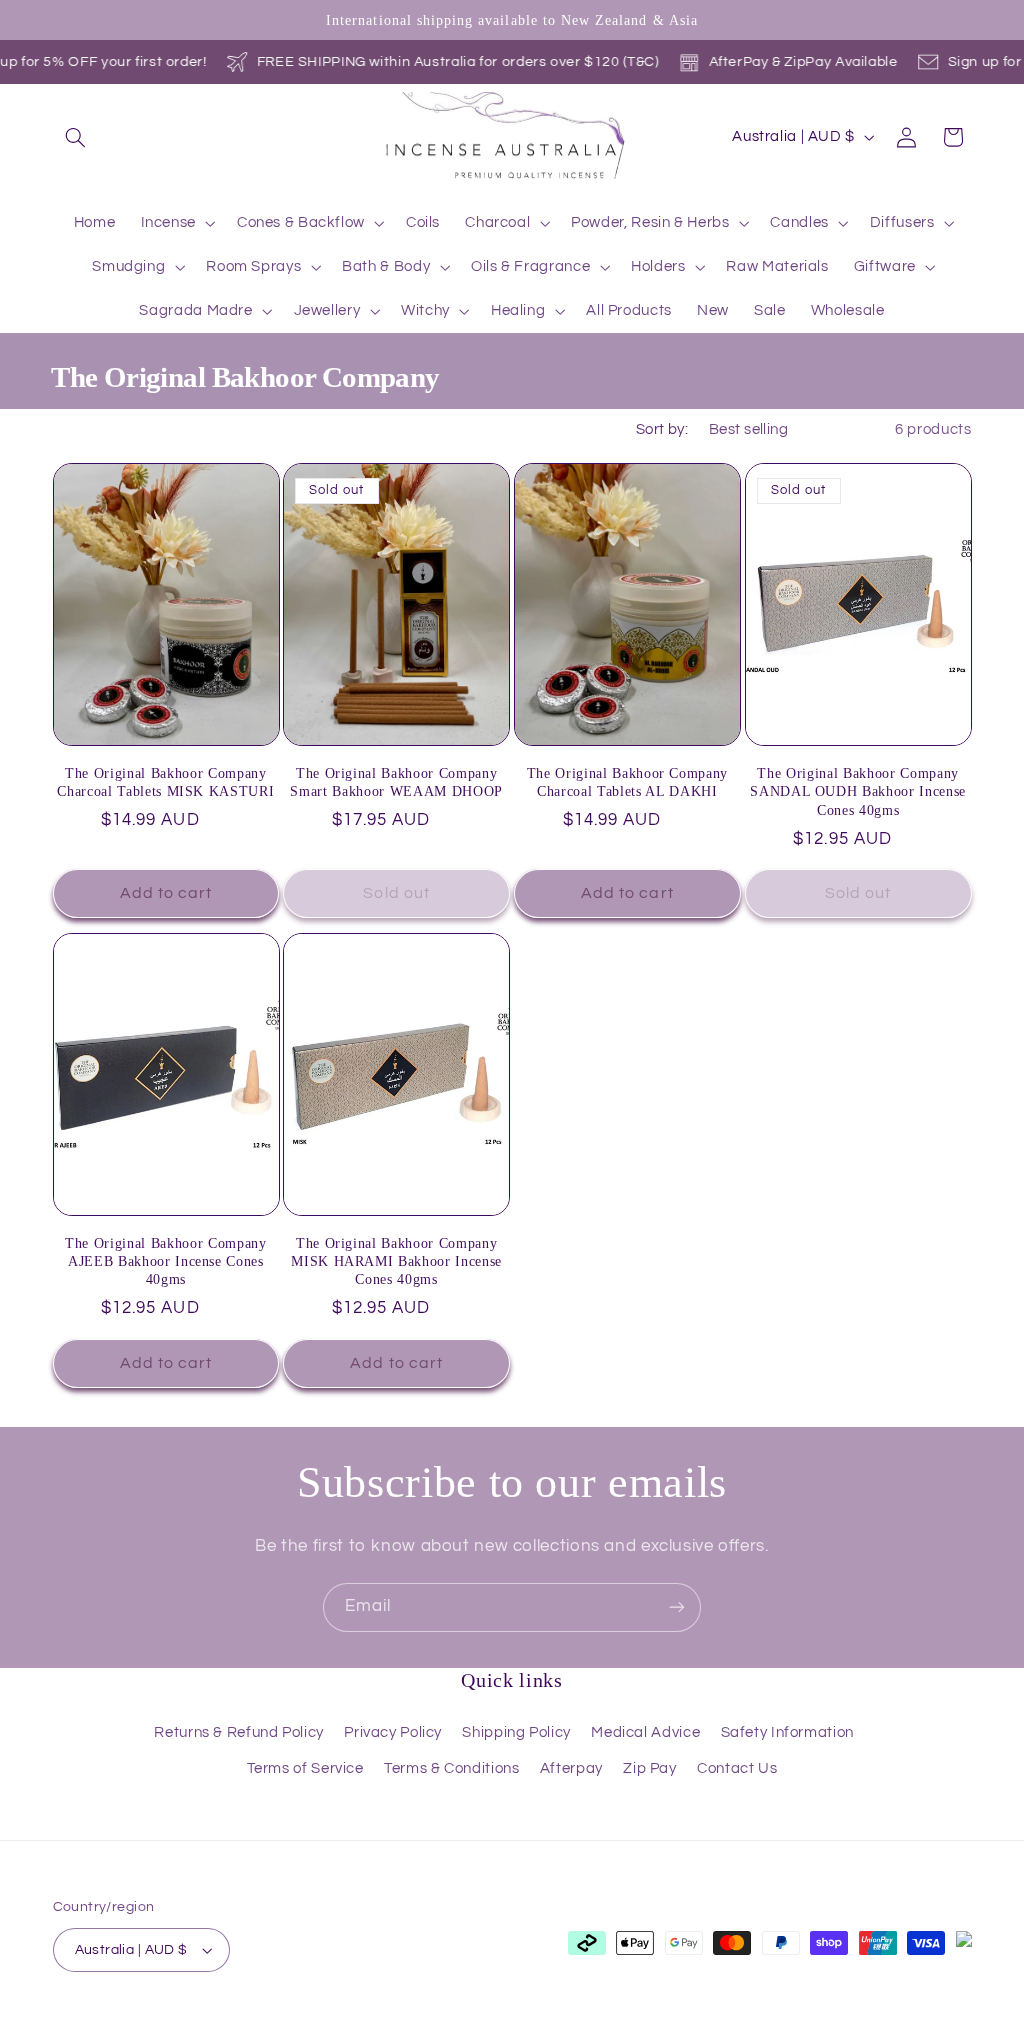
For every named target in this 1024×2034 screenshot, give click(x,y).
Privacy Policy (393, 1732)
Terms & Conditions (451, 1768)
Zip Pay (649, 1768)
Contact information (738, 2023)
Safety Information (787, 1732)
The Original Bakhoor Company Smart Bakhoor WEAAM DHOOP (396, 782)
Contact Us (737, 1768)
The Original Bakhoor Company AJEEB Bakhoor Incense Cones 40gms (165, 1261)
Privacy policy (381, 2023)
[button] (76, 137)
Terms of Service (305, 1768)
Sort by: (662, 429)
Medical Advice (645, 1732)
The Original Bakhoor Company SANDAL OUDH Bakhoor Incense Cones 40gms (858, 791)
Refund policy (277, 2023)
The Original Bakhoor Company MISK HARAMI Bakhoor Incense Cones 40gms (396, 1261)
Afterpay (571, 1768)
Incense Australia (157, 2022)
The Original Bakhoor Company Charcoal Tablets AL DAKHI (627, 782)
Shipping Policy (516, 1732)
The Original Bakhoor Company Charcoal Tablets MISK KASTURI (165, 782)
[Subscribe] (677, 1607)
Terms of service (494, 2023)
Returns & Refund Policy (239, 1732)
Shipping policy (610, 2023)
